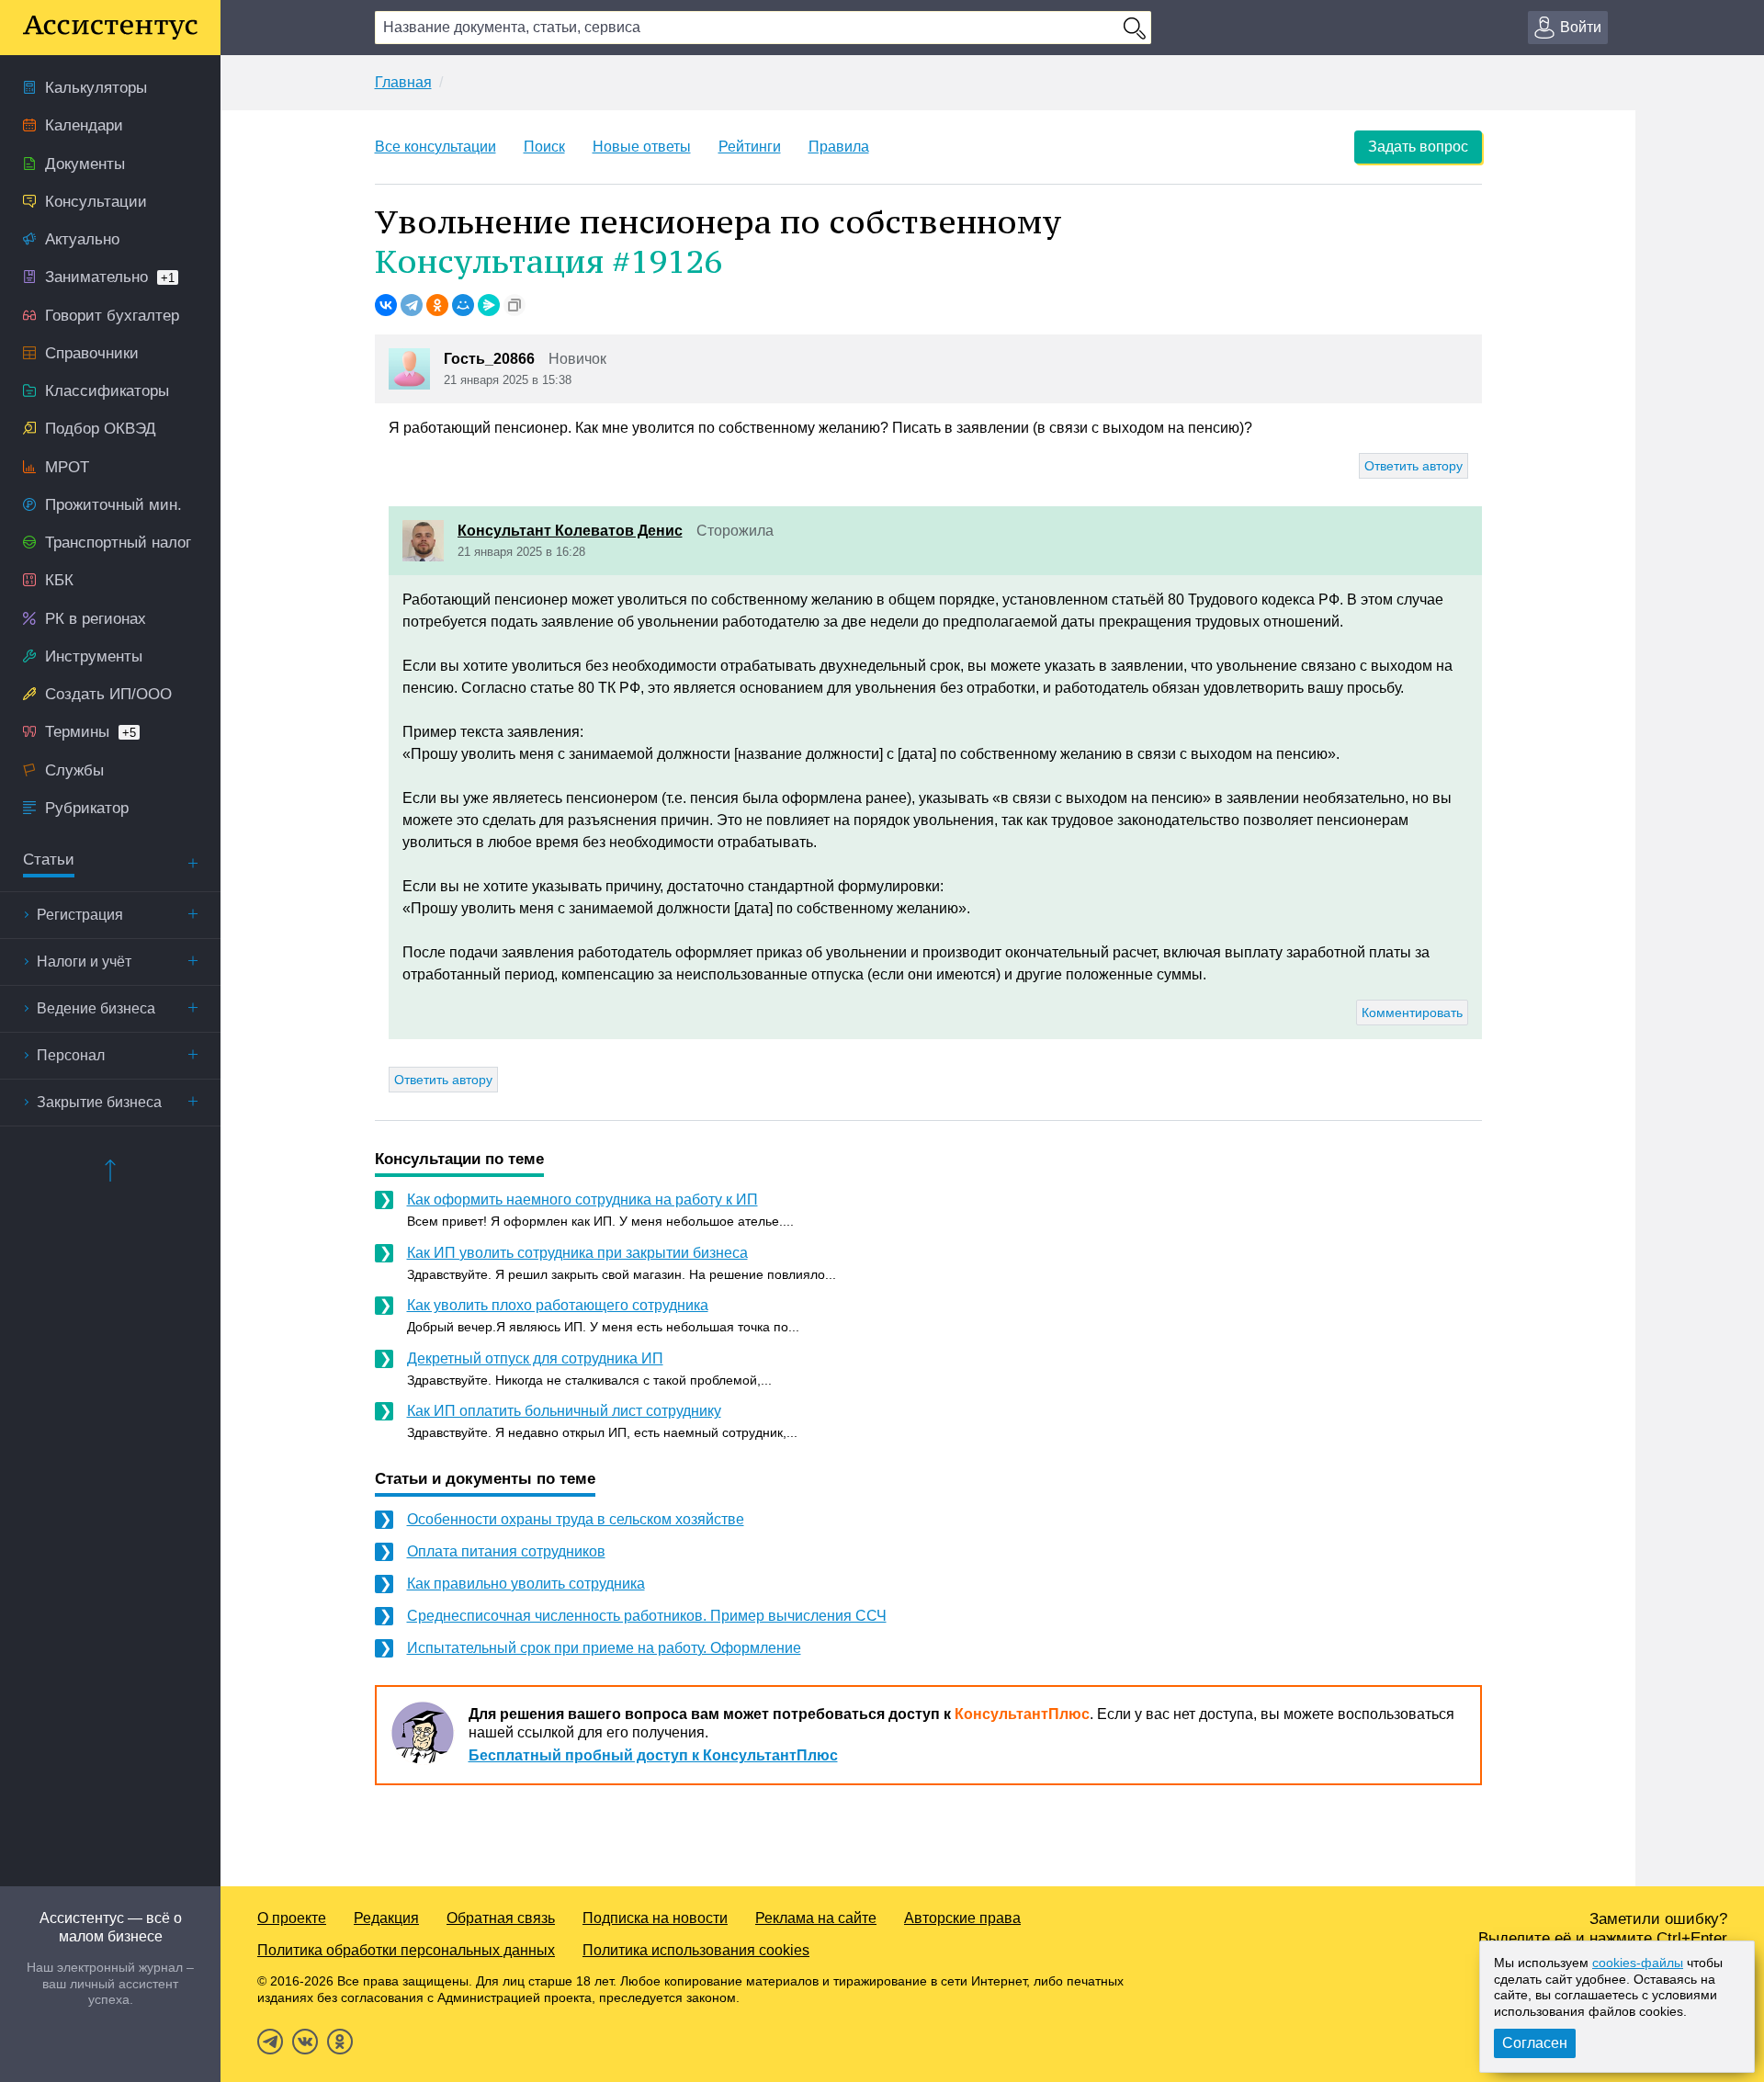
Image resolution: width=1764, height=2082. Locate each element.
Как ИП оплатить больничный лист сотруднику (564, 1411)
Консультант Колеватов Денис (570, 531)
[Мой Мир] (463, 305)
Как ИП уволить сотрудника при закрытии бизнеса (577, 1253)
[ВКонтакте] (386, 305)
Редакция (386, 1918)
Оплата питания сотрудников (506, 1551)
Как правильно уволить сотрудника (526, 1584)
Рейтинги (750, 147)
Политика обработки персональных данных (406, 1950)
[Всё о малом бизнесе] (110, 28)
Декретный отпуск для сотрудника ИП (535, 1358)
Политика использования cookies (696, 1950)
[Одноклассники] (437, 305)
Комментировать (1412, 1013)
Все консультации (435, 147)
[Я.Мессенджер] (489, 305)
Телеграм (270, 2042)
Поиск (544, 147)
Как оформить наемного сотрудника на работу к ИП (582, 1199)
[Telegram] (412, 305)
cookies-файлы (1638, 1963)
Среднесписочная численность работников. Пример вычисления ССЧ (647, 1616)
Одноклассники (340, 2042)
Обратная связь (501, 1918)
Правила (839, 147)
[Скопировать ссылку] (514, 305)
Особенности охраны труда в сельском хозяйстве (576, 1519)
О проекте (292, 1918)
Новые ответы (642, 147)
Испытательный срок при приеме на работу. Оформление (604, 1648)
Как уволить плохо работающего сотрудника (558, 1305)
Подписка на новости (655, 1918)
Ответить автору (1413, 466)
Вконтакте (305, 2042)
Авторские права (962, 1918)
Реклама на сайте (816, 1918)
